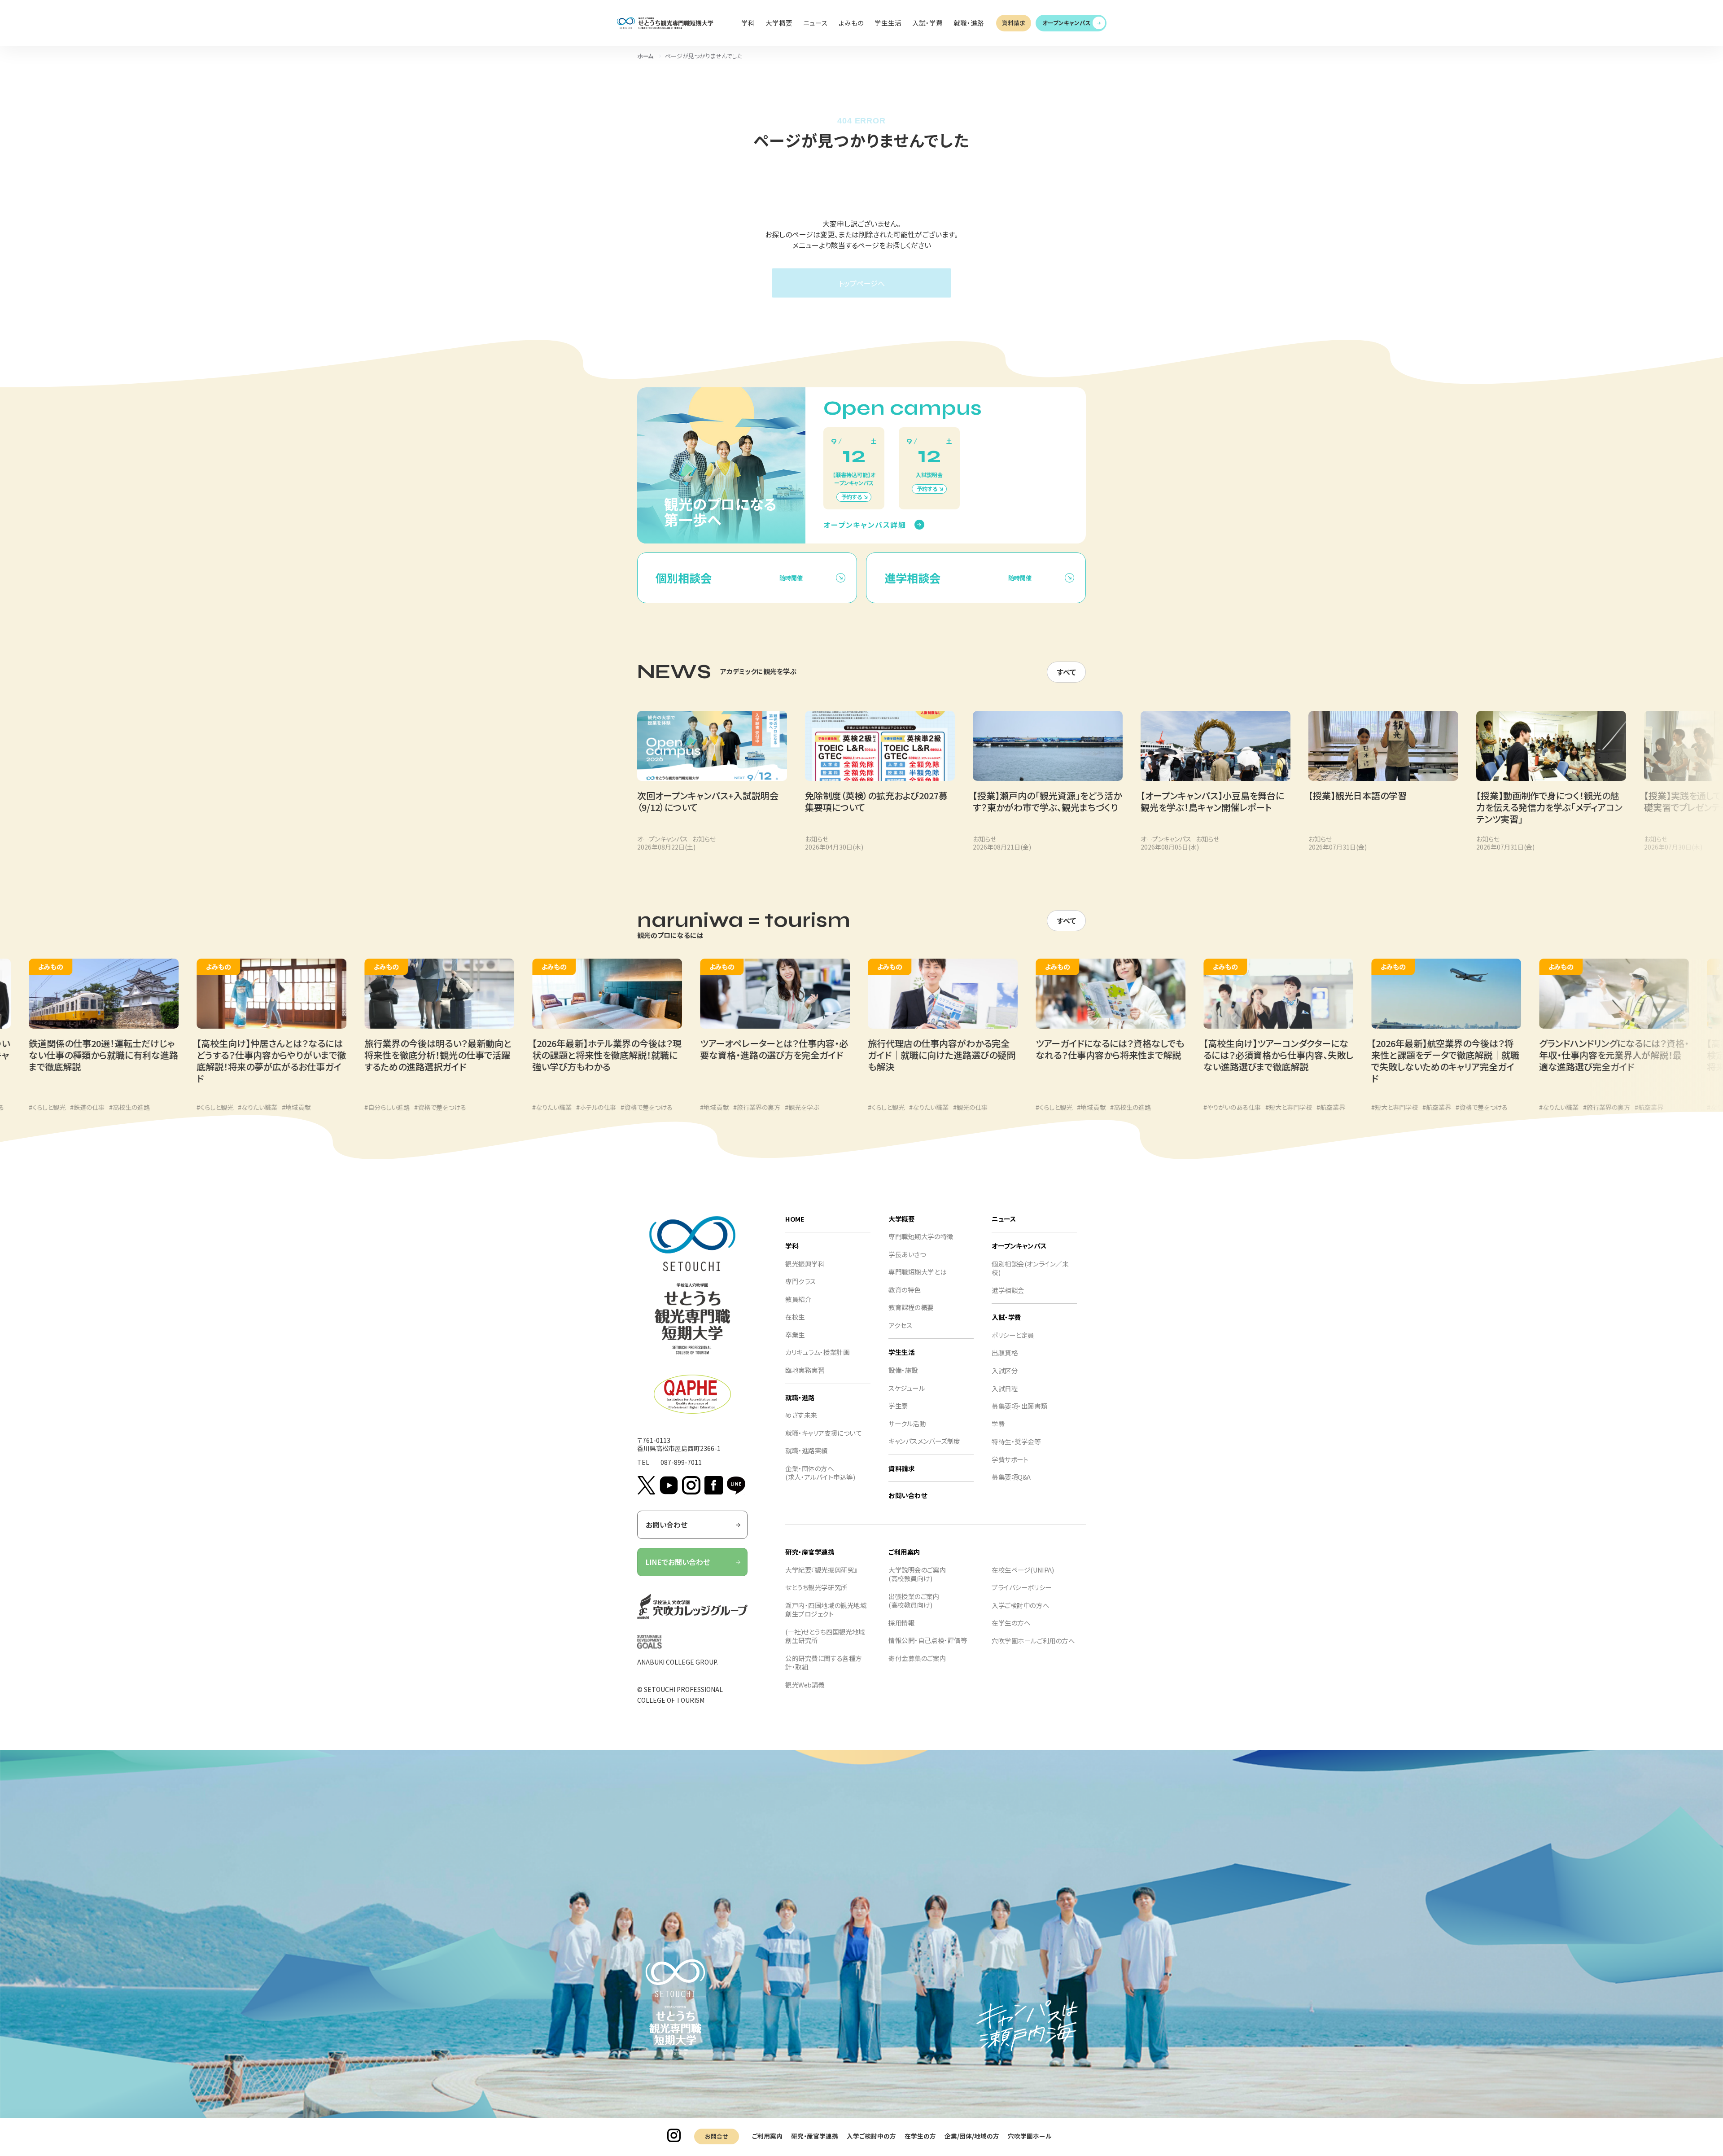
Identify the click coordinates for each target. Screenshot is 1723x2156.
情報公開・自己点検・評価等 (928, 1640)
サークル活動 (907, 1423)
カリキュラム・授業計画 (817, 1352)
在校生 (795, 1317)
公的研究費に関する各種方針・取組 (824, 1663)
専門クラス (801, 1281)
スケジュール (907, 1388)
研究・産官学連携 (815, 2136)
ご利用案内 (767, 2136)
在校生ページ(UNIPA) (1023, 1570)
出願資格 (1005, 1352)
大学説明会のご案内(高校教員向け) (917, 1574)
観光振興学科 (805, 1264)
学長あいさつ (907, 1254)
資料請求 (1014, 23)
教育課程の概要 (911, 1307)
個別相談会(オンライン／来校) (1030, 1268)
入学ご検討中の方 (871, 2136)
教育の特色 (905, 1290)
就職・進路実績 (807, 1450)
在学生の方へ (1011, 1623)
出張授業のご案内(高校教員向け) (914, 1601)
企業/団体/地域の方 (972, 2136)
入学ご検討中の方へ (1020, 1605)
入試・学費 (1006, 1317)
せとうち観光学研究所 (816, 1587)
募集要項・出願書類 (1019, 1406)
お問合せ (716, 2136)
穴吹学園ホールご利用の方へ (1033, 1641)
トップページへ (862, 283)
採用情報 (901, 1623)
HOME (795, 1219)
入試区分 (1005, 1370)
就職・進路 (800, 1397)
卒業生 (795, 1334)
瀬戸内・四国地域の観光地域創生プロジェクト (826, 1610)
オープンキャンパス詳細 (865, 525)
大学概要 (901, 1219)
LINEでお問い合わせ (678, 1562)
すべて (1067, 672)
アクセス (900, 1325)
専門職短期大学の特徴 (921, 1236)
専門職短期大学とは (917, 1272)
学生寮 (898, 1405)
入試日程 (1005, 1388)
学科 (792, 1246)
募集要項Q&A (1011, 1477)
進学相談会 (1008, 1290)
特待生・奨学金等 (1016, 1441)
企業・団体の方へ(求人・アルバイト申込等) (820, 1473)
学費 (998, 1424)
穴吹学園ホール (1030, 2136)
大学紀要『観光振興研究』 (821, 1570)
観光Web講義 (805, 1685)
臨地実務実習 (805, 1370)
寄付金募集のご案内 (917, 1658)
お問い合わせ (667, 1525)
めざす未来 (801, 1415)
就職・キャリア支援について (823, 1433)
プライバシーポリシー (1022, 1587)
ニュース (1004, 1219)
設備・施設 (903, 1370)
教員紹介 (798, 1299)
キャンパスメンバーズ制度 (924, 1441)
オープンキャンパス (1067, 23)
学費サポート (1010, 1459)
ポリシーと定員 (1013, 1335)
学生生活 (901, 1352)
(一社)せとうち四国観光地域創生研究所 (825, 1636)
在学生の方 (920, 2136)
